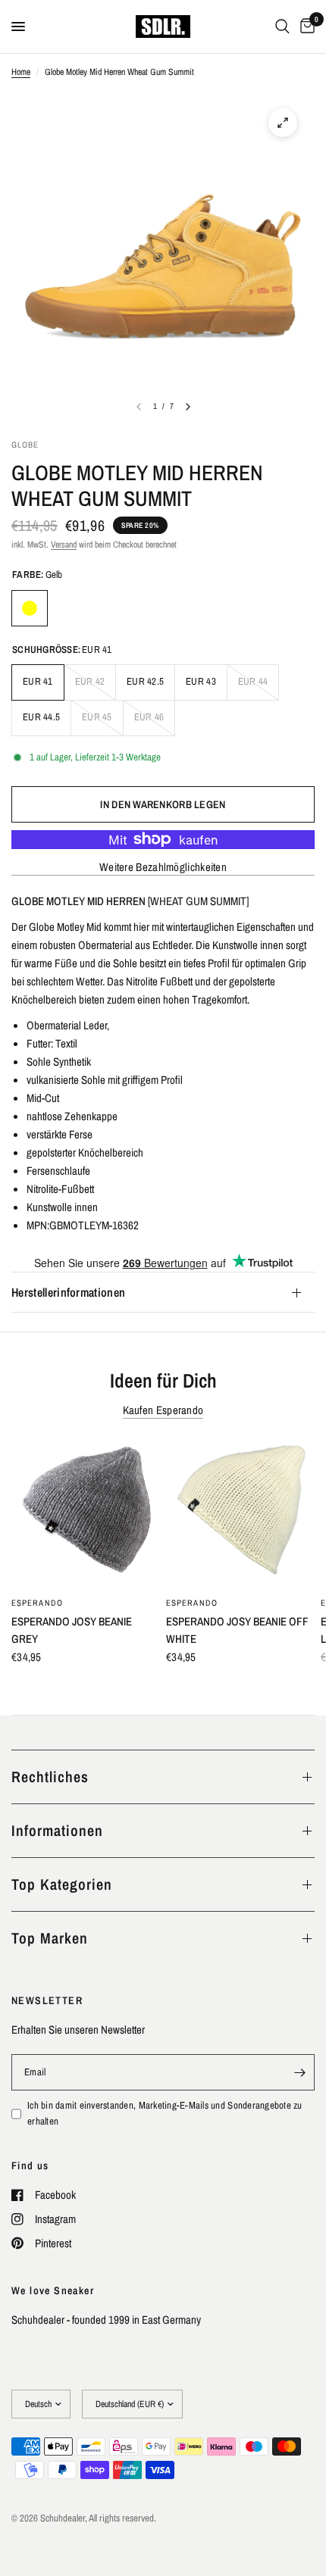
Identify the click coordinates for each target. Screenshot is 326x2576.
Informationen (57, 1830)
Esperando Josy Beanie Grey (72, 1630)
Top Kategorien (62, 1884)
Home (21, 72)
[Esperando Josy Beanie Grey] (86, 1513)
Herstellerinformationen (68, 1292)
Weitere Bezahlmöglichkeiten (163, 867)
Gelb (30, 608)
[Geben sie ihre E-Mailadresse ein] (299, 2072)
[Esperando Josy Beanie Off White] (240, 1513)
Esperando (37, 1603)
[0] (305, 27)
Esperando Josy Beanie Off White (237, 1630)
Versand (64, 545)
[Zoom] (283, 123)
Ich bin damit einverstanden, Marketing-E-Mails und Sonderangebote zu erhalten (165, 2113)
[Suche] (282, 27)
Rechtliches (50, 1777)
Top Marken (50, 1938)
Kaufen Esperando (163, 1410)
